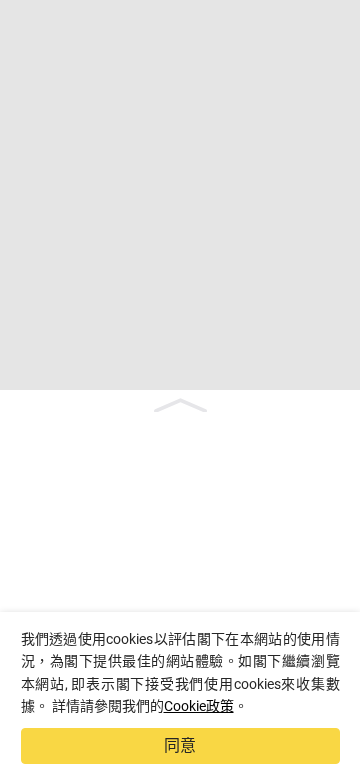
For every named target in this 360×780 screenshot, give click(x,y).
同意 (180, 745)
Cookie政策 (199, 706)
